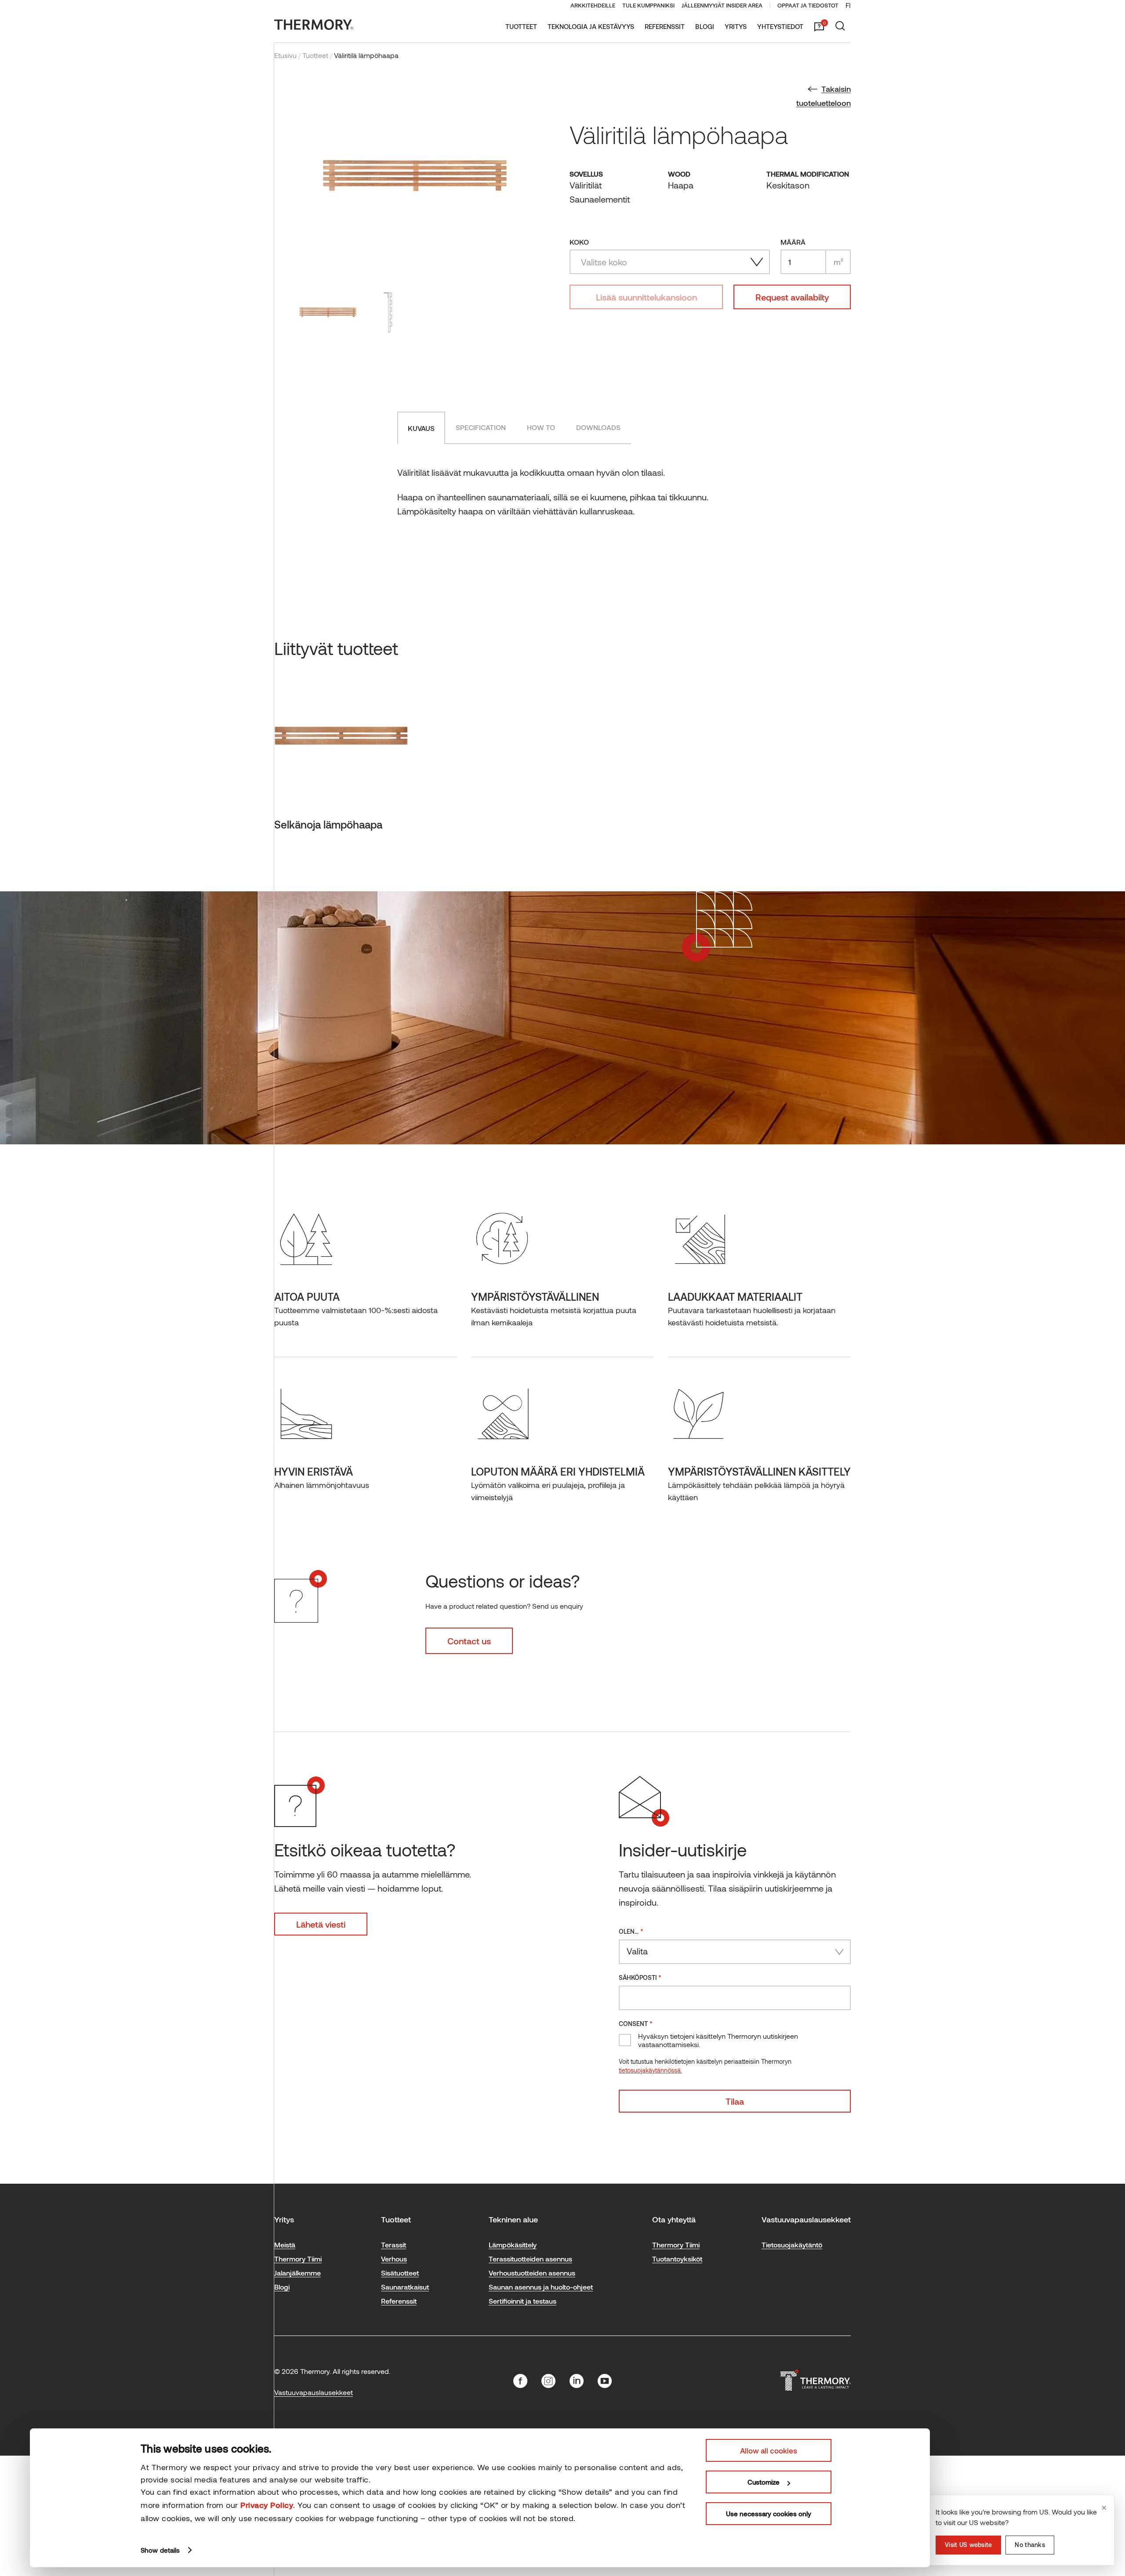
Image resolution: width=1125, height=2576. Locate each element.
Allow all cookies (769, 2450)
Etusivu (285, 55)
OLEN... (631, 1931)
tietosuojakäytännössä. (650, 2070)
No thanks (1030, 2545)
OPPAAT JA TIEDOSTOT (808, 5)
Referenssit (665, 26)
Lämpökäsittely (513, 2245)
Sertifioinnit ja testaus (523, 2301)
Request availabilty (792, 297)
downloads (598, 427)
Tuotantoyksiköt (677, 2259)
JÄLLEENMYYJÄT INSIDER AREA (722, 5)
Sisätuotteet (400, 2273)
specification (481, 427)
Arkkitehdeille (593, 5)
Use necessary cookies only (769, 2514)
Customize (764, 2482)
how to (541, 427)
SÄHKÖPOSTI (640, 1977)
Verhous (394, 2259)
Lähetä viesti (321, 1924)
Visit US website (968, 2545)
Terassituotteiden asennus (530, 2259)
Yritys (736, 26)
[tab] (421, 428)
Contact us (469, 1641)
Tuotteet (521, 26)
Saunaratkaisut (405, 2287)
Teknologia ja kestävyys (591, 26)
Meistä (285, 2245)
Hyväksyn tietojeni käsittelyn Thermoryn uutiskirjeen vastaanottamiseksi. (718, 2040)
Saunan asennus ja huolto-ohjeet (541, 2287)
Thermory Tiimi (298, 2259)
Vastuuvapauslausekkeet (314, 2392)
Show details (160, 2550)
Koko (579, 242)
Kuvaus (421, 428)
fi (848, 5)
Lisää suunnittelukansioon (646, 297)
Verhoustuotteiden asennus (532, 2273)
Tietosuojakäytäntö (792, 2245)
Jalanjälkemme (298, 2273)
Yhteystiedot (780, 26)
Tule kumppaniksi (648, 5)
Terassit (394, 2245)
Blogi (705, 26)
